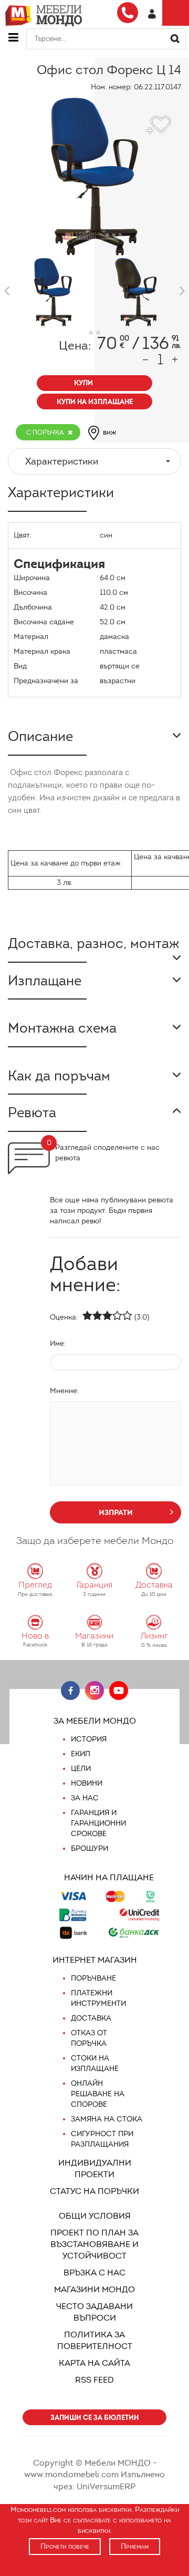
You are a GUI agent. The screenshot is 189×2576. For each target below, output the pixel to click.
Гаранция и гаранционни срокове (98, 1823)
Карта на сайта (94, 2363)
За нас (85, 1798)
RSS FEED (94, 2380)
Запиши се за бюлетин (94, 2418)
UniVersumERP (106, 2486)
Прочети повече (65, 2546)
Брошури (90, 1848)
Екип (81, 1754)
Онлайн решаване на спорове (98, 2094)
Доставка (91, 2018)
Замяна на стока (107, 2119)
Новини (87, 1783)
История (89, 1739)
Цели (81, 1769)
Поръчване (93, 1978)
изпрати (116, 1512)
